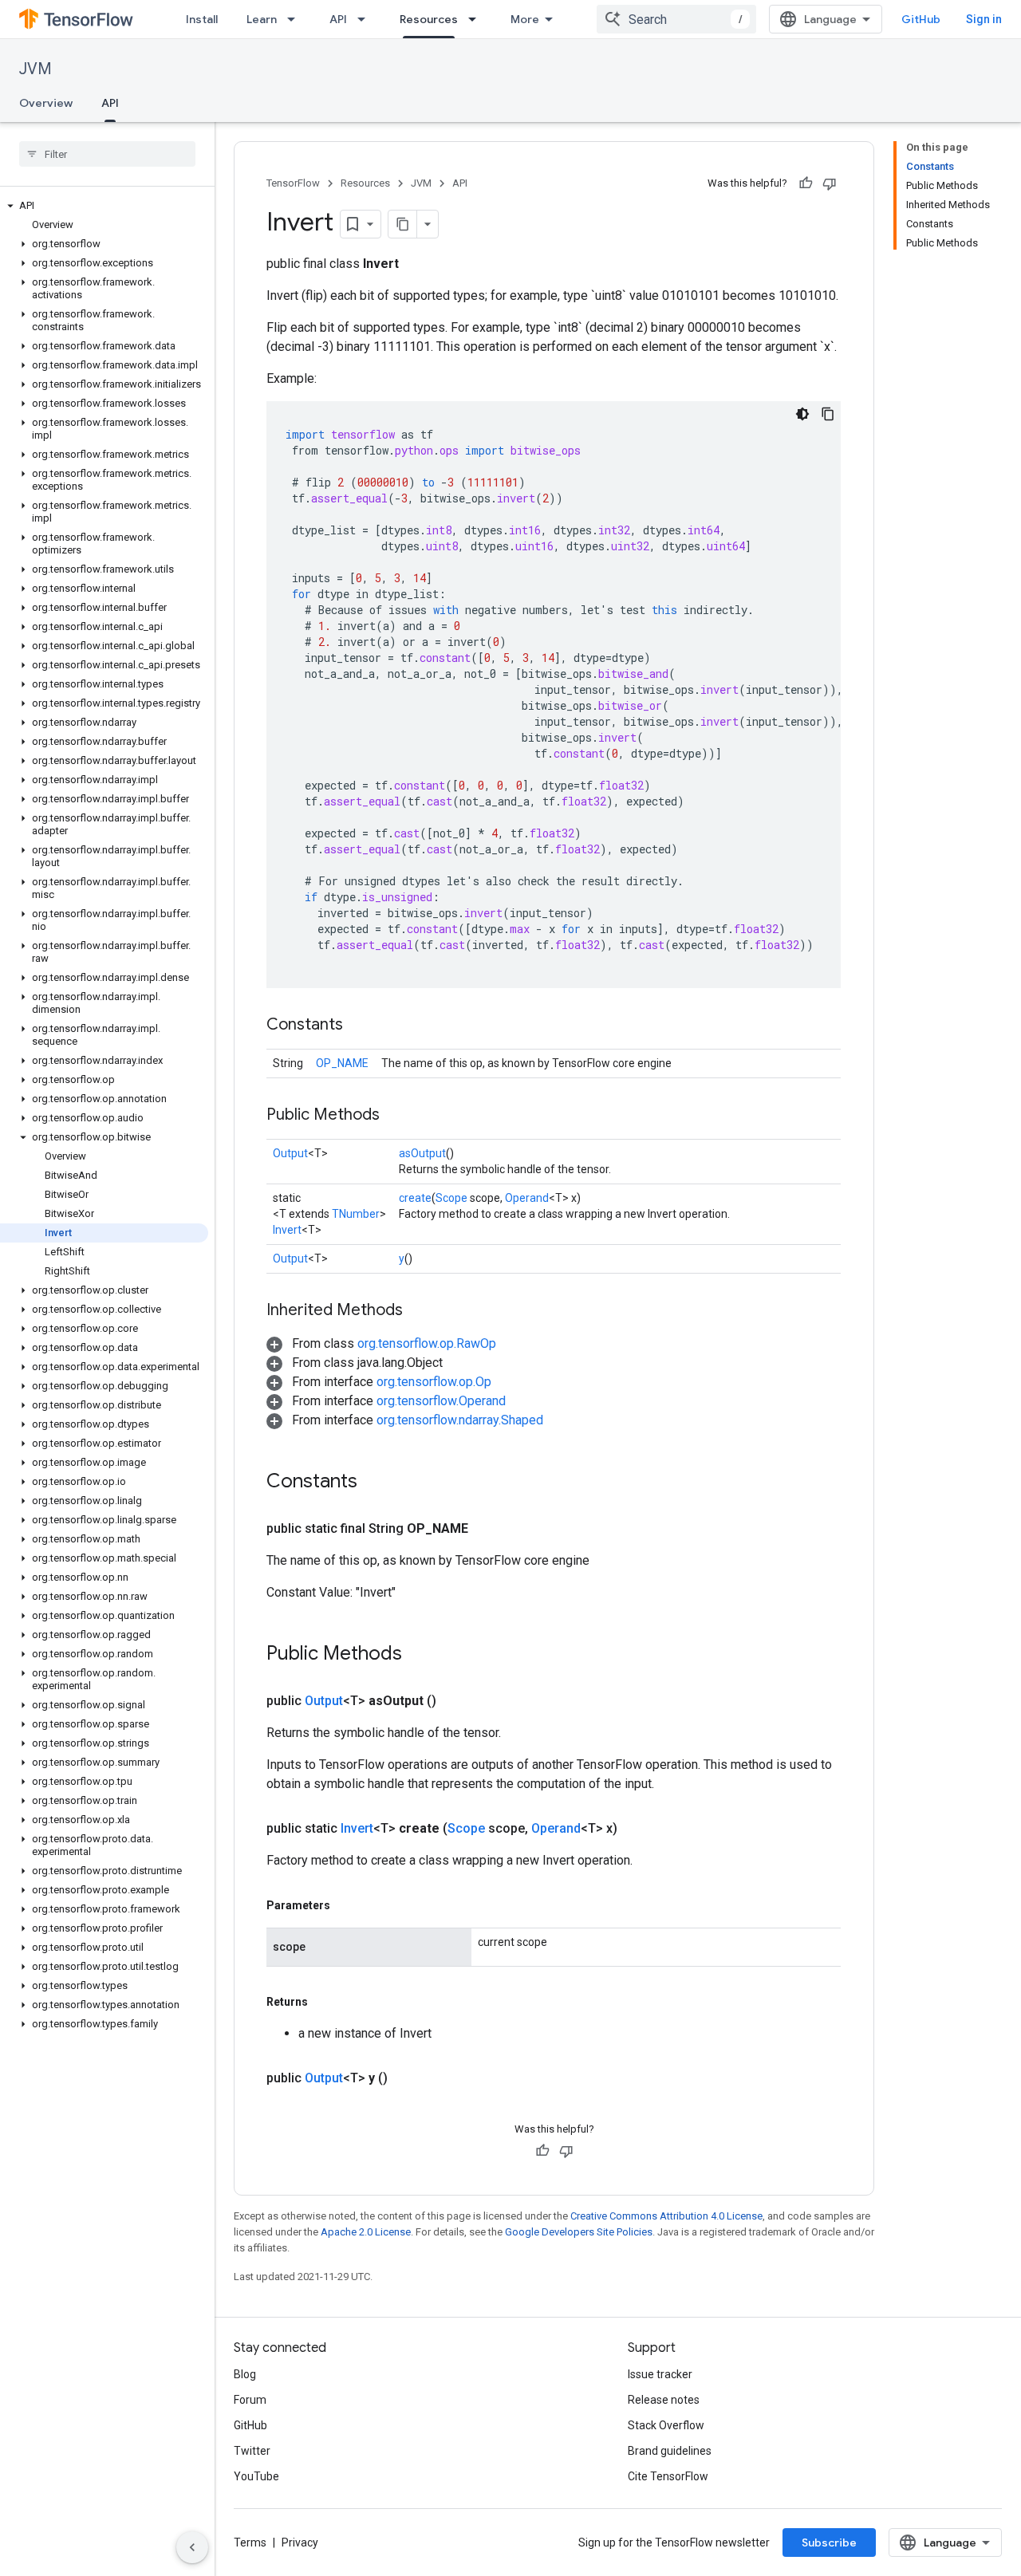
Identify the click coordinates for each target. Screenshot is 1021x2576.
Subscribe (829, 2543)
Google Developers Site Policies (579, 2232)
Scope (451, 1198)
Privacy (300, 2543)
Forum (250, 2400)
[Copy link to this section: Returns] (324, 2002)
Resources (429, 19)
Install (202, 19)
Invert (287, 1230)
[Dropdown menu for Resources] (477, 19)
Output (290, 1153)
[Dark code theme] (802, 414)
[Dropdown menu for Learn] (296, 19)
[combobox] (676, 19)
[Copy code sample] (828, 414)
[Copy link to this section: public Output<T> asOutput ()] (455, 1701)
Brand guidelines (670, 2451)
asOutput (422, 1153)
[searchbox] (107, 154)
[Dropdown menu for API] (366, 19)
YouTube (256, 2476)
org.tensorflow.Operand (441, 1401)
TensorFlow (293, 183)
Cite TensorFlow (668, 2476)
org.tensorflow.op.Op (434, 1382)
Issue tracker (660, 2374)
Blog (245, 2374)
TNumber (356, 1214)
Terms (250, 2543)
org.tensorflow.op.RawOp (427, 1343)
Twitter (252, 2451)
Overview (46, 103)
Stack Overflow (666, 2425)
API (338, 19)
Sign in (984, 19)
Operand (527, 1198)
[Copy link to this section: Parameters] (346, 1905)
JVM (35, 69)
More (525, 19)
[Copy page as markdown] (403, 224)
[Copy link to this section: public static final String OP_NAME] (487, 1529)
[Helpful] (806, 183)
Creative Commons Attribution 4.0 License (666, 2216)
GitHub (921, 19)
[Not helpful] (830, 183)
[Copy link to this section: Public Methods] (396, 1116)
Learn (262, 19)
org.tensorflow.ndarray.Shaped (460, 1420)
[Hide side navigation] (192, 2547)
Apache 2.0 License (366, 2232)
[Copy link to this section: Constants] (359, 1026)
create (415, 1198)
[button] (104, 206)
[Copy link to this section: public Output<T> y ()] (407, 2078)
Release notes (664, 2400)
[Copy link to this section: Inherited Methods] (419, 1311)
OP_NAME (342, 1063)
